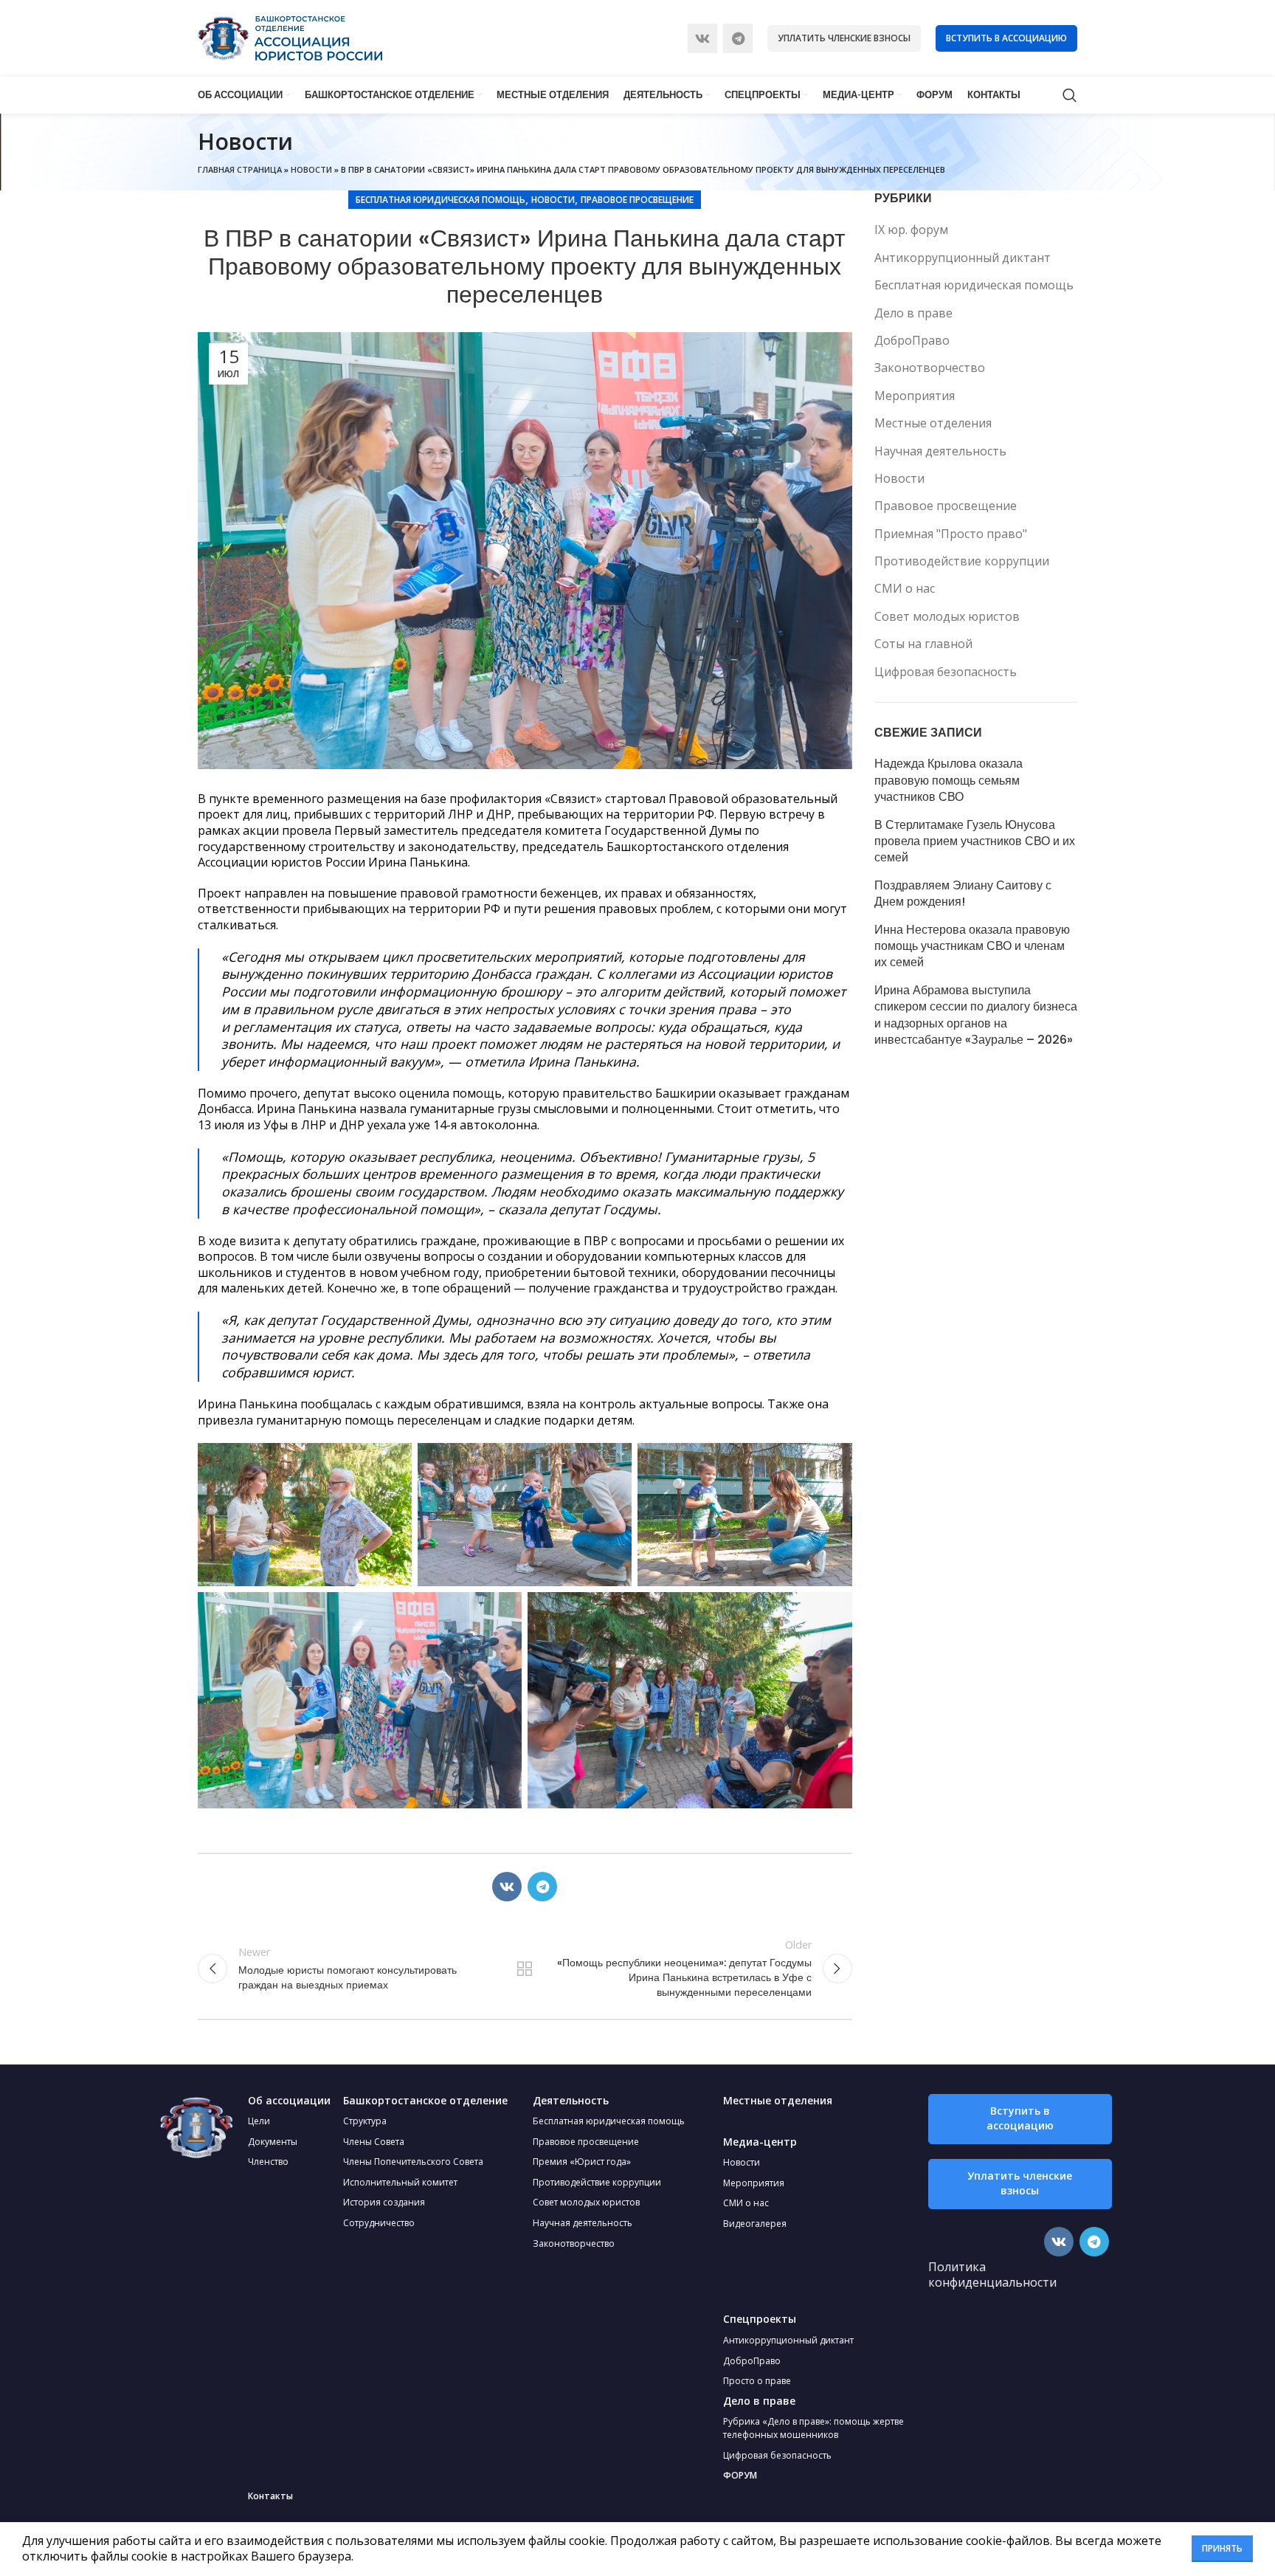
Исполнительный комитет (400, 2182)
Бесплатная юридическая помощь (440, 200)
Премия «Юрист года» (582, 2162)
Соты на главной (923, 644)
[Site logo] (290, 37)
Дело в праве (913, 313)
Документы (273, 2142)
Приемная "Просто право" (951, 534)
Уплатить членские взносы (844, 38)
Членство (268, 2162)
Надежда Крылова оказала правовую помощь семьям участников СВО (949, 781)
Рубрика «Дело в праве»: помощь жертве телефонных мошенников (813, 2428)
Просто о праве (757, 2381)
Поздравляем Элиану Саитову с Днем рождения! (963, 894)
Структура (365, 2121)
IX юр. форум (911, 230)
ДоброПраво (912, 340)
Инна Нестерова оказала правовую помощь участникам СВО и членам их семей (972, 947)
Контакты (270, 2496)
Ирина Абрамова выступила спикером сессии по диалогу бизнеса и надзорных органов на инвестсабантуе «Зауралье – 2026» (976, 1015)
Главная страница (240, 169)
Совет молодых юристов (947, 616)
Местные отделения (933, 423)
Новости (311, 169)
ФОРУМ (740, 2475)
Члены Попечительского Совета (413, 2162)
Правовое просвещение (637, 200)
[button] (1020, 2119)
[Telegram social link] (738, 38)
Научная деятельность (940, 451)
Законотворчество (930, 368)
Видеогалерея (755, 2224)
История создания (384, 2202)
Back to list (525, 1969)
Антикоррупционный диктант (963, 258)
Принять (1222, 2548)
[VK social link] (702, 38)
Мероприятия (915, 396)
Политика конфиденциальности (992, 2275)
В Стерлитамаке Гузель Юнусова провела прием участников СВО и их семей (975, 842)
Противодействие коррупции (962, 561)
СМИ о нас (905, 588)
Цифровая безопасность (946, 672)
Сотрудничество (379, 2223)
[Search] (1070, 95)
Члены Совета (374, 2142)
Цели (259, 2121)
